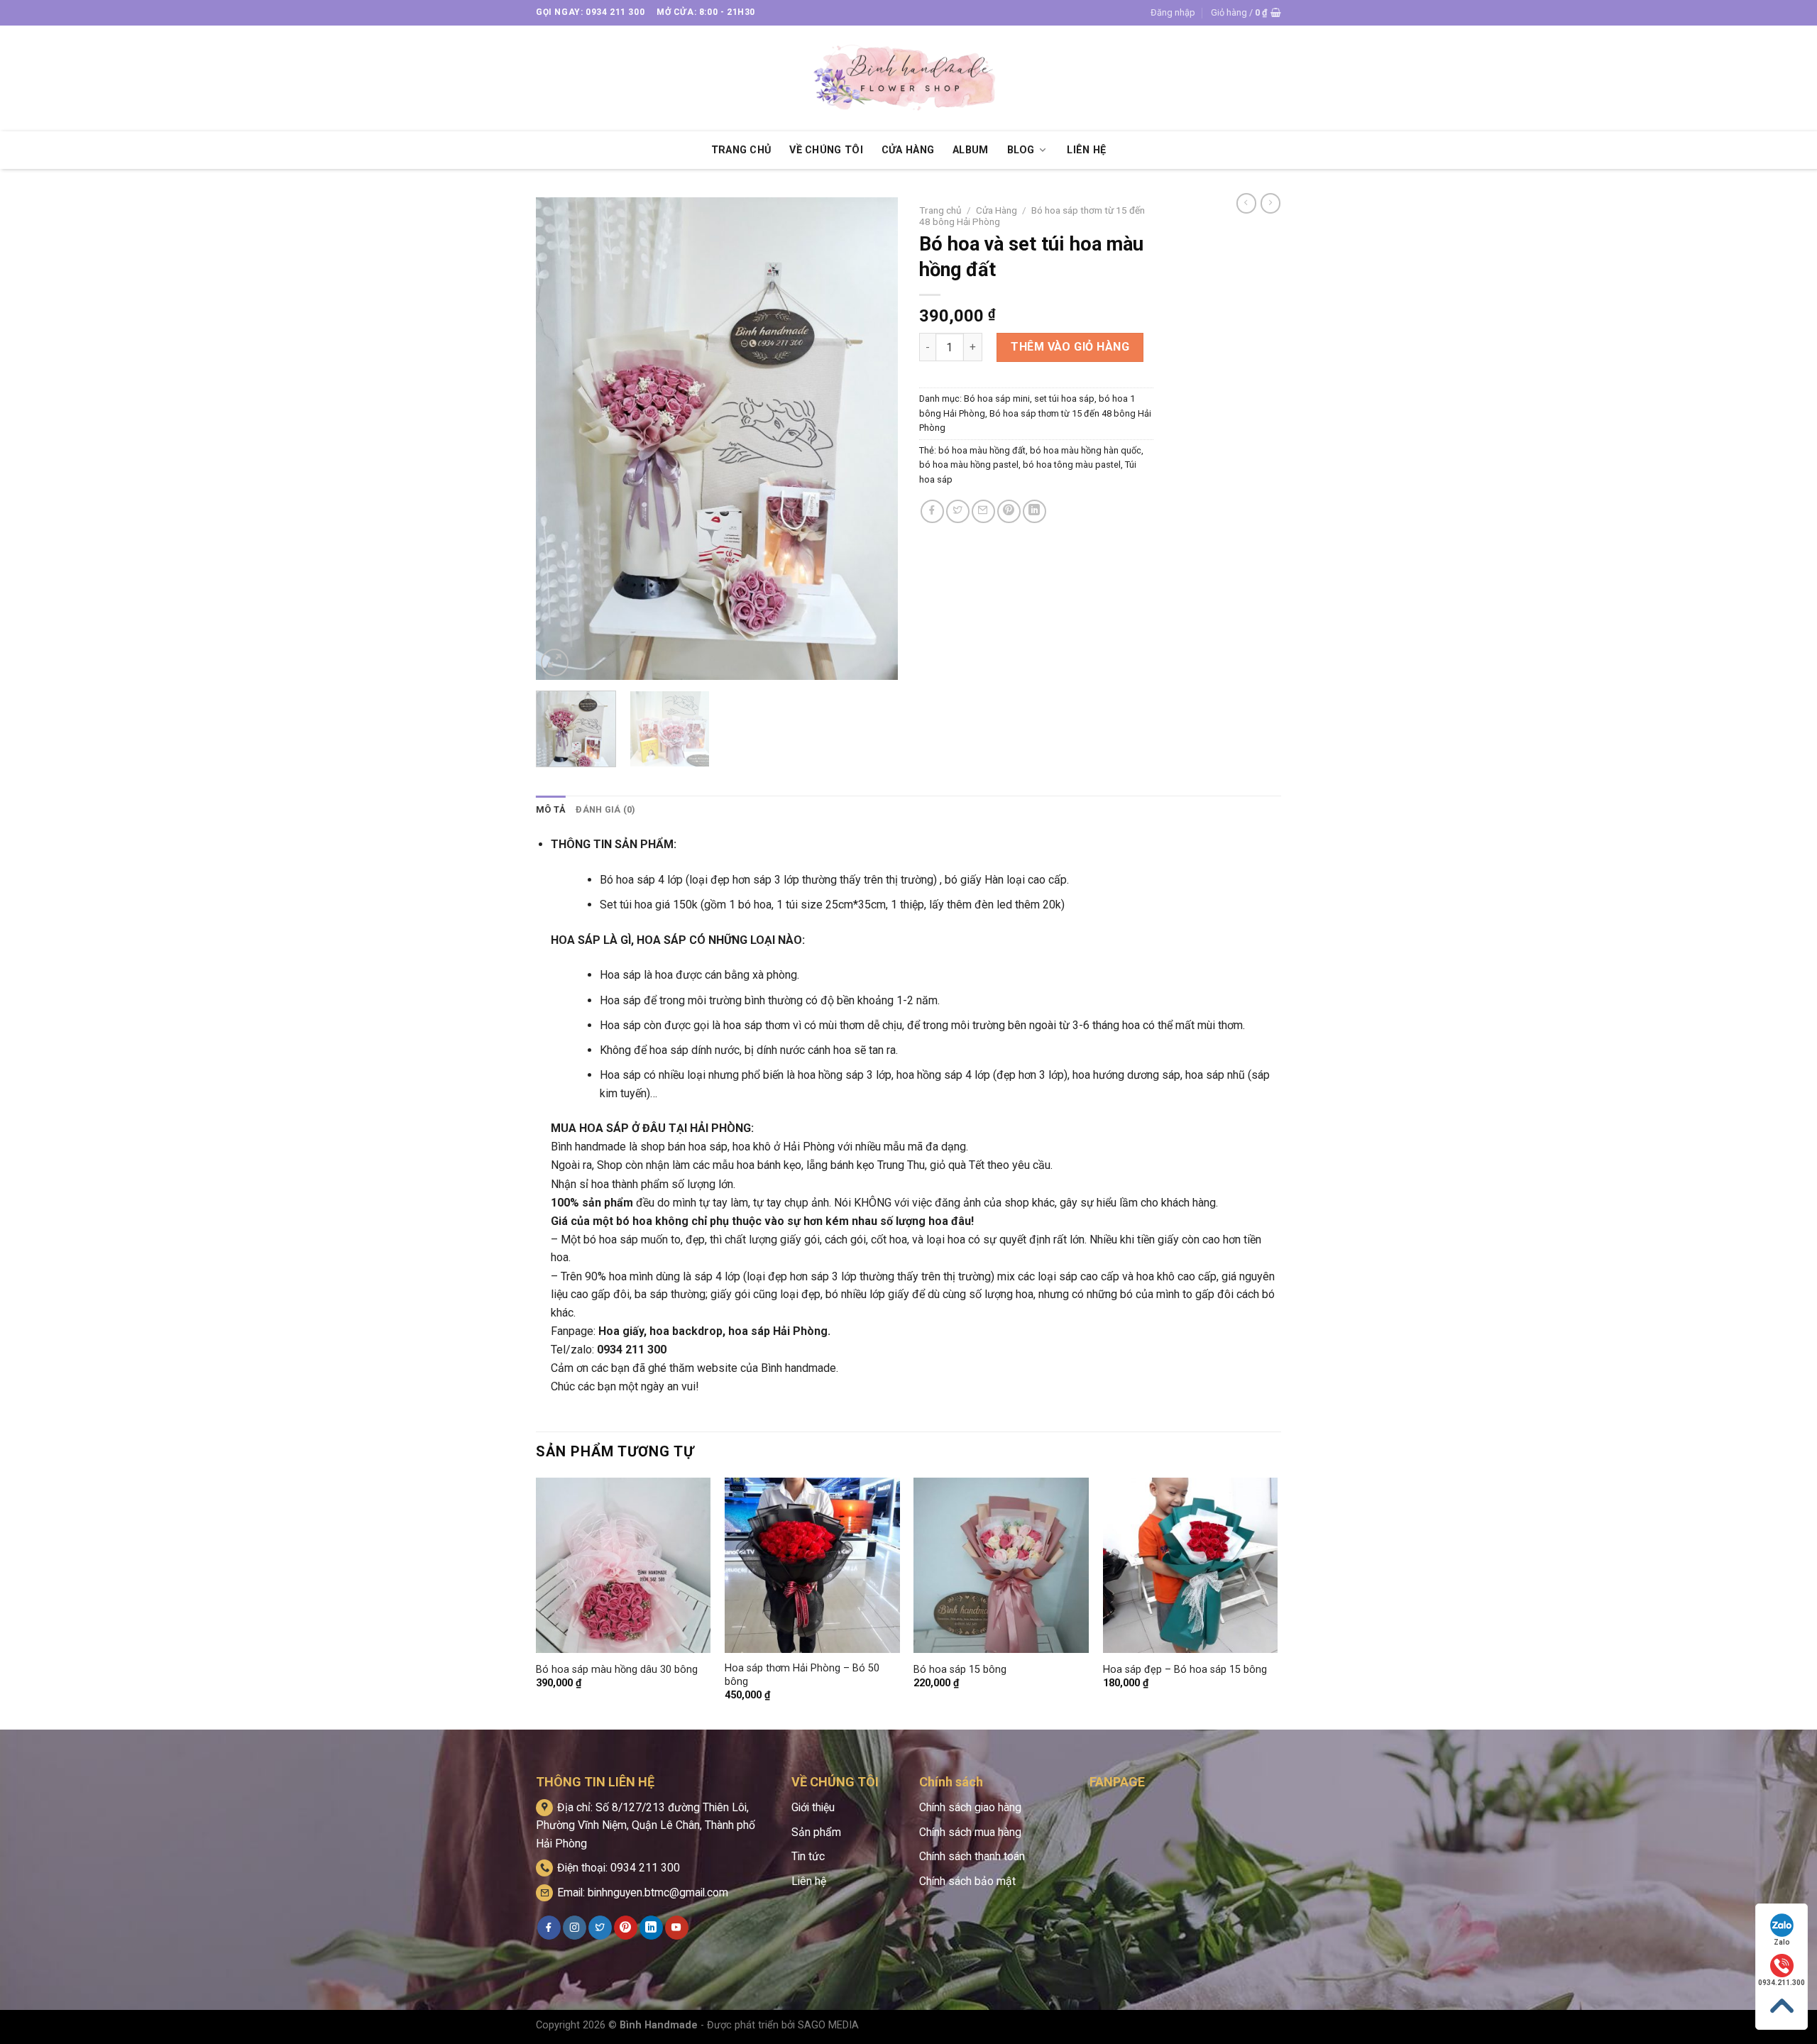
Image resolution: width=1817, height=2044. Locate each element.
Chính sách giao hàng (970, 1807)
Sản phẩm (816, 1832)
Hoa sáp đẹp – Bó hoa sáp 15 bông (1185, 1670)
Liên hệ (809, 1881)
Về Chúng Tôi (826, 150)
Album (970, 150)
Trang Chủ (741, 150)
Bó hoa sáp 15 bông (960, 1670)
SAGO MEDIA (828, 2025)
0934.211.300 (1782, 1983)
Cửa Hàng (908, 150)
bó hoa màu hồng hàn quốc (1086, 450)
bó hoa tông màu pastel (1072, 465)
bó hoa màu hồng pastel (969, 465)
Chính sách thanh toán (972, 1856)
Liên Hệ (1086, 150)
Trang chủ (940, 210)
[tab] (551, 810)
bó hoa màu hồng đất (982, 450)
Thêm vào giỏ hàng (1070, 347)
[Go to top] (1782, 2006)
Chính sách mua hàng (970, 1832)
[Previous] (561, 439)
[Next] (873, 439)
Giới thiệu (813, 1807)
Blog (1021, 150)
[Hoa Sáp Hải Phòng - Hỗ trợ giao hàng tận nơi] (908, 78)
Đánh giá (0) (605, 809)
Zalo (1782, 1942)
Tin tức (808, 1856)
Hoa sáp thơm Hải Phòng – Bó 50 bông (802, 1675)
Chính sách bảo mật (967, 1881)
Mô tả (551, 809)
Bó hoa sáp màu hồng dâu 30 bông (617, 1670)
